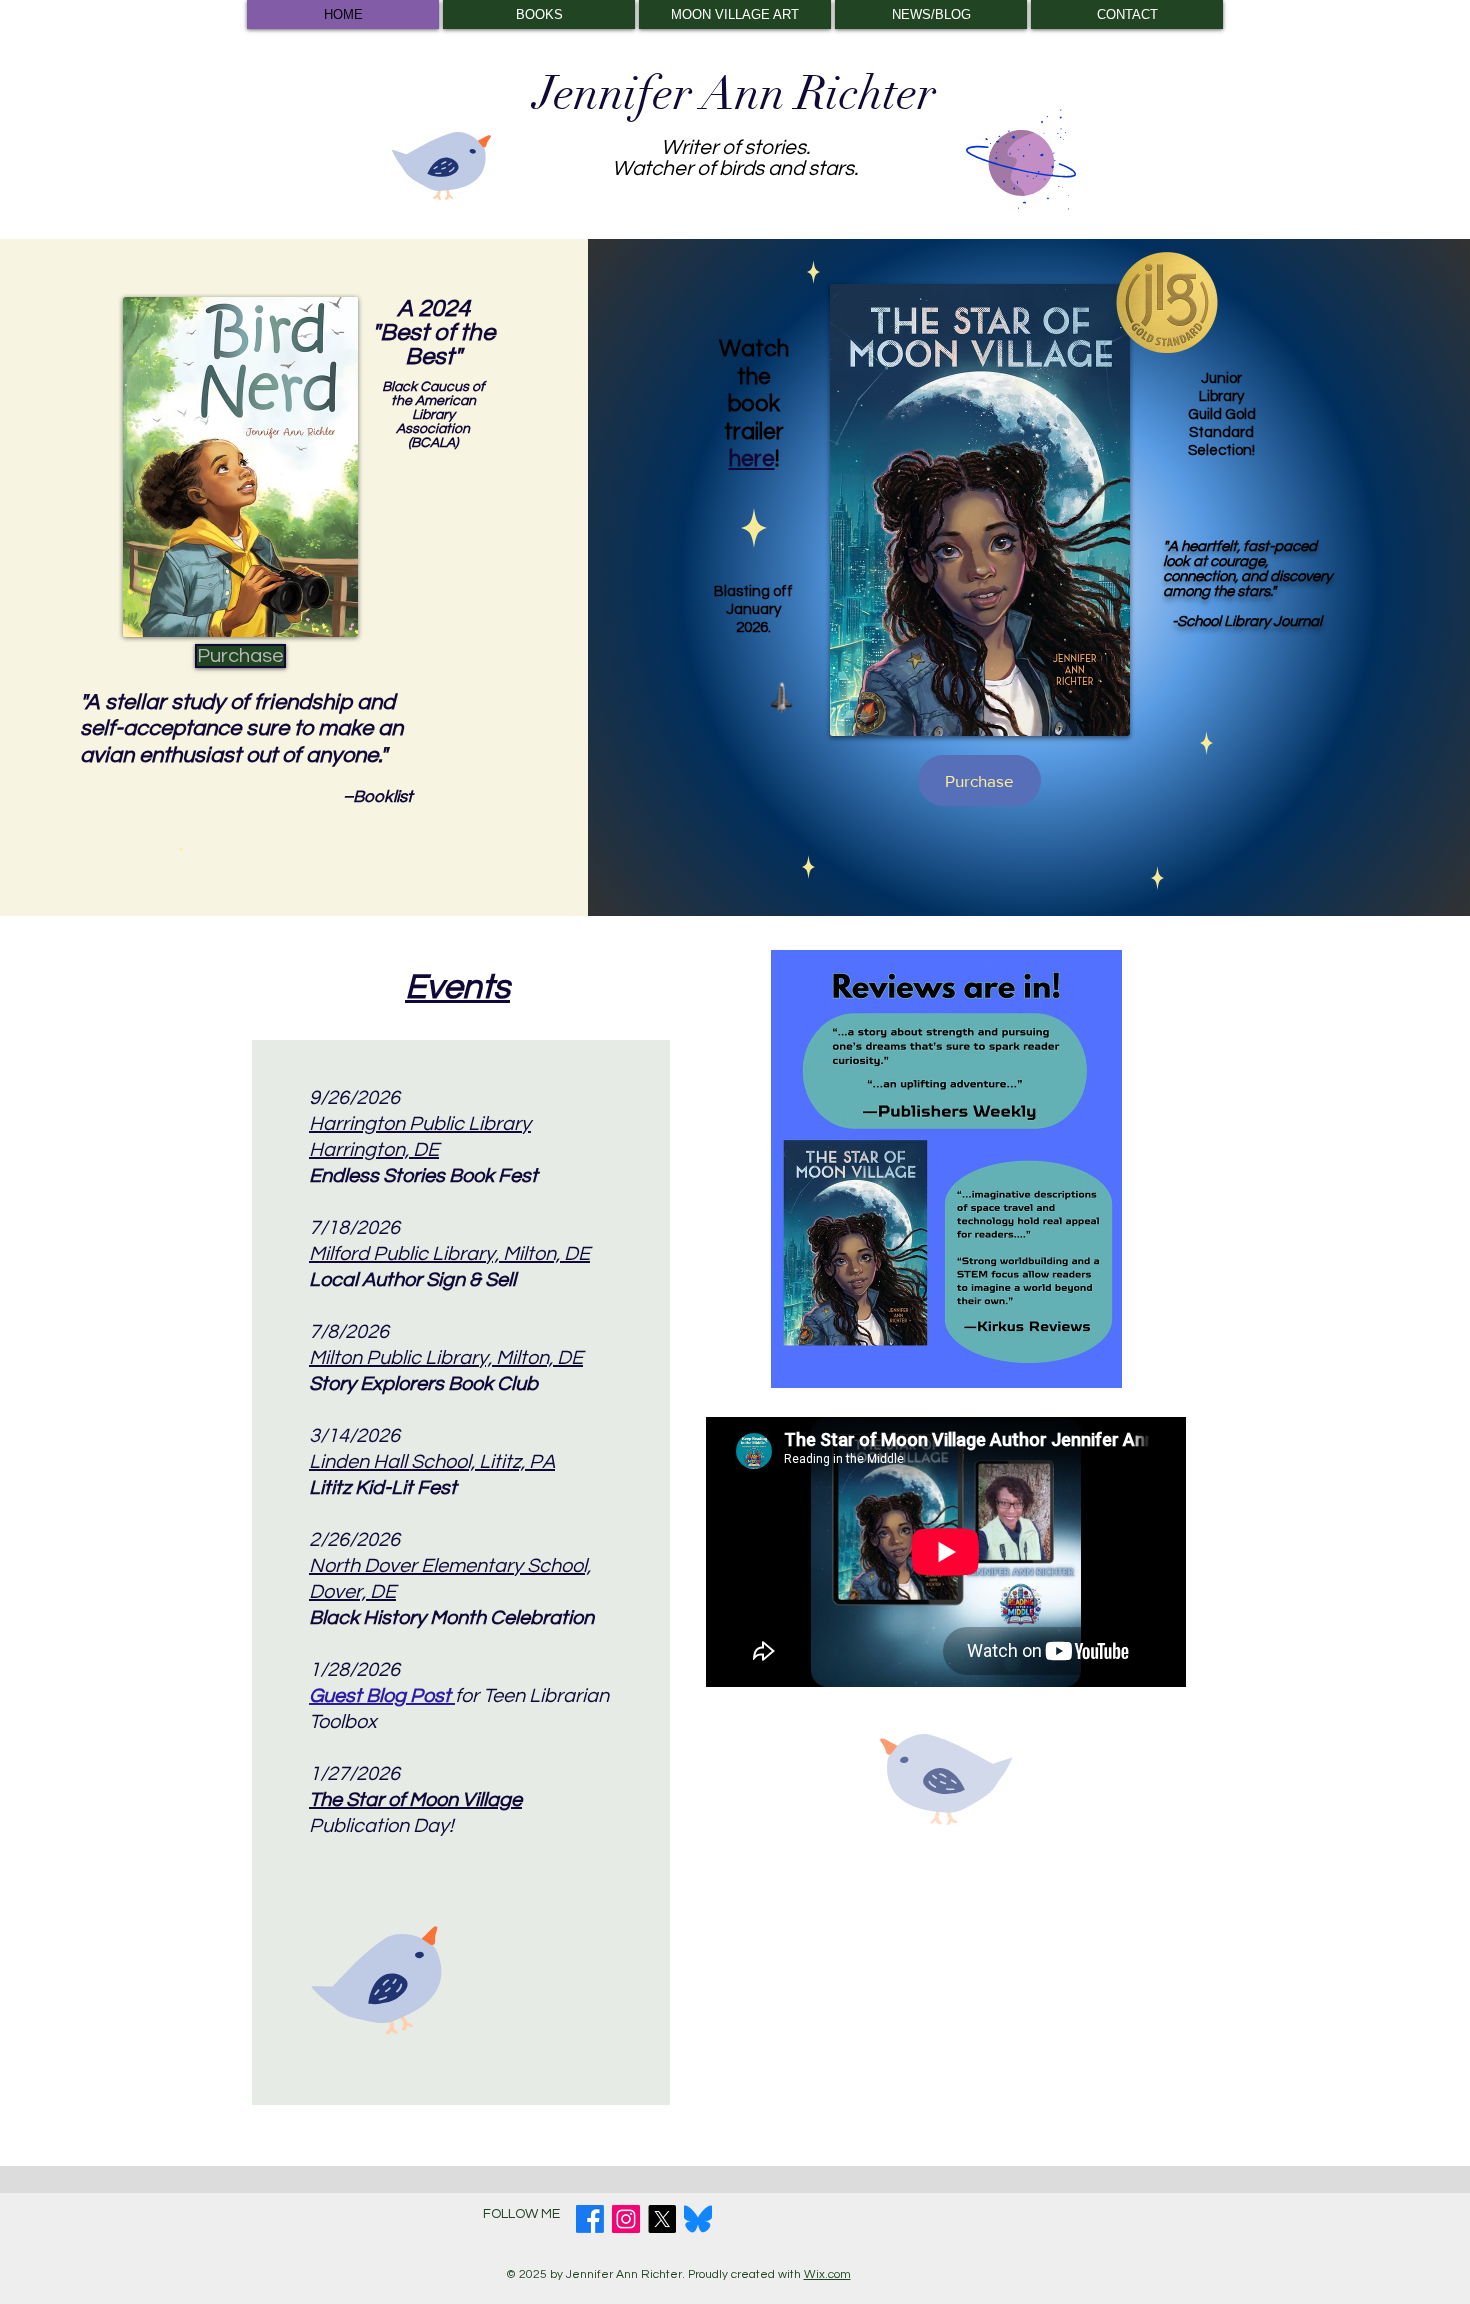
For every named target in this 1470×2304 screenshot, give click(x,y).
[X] (662, 2219)
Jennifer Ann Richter (735, 94)
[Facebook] (590, 2219)
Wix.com (827, 2274)
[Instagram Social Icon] (626, 2219)
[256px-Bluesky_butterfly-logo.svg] (698, 2219)
